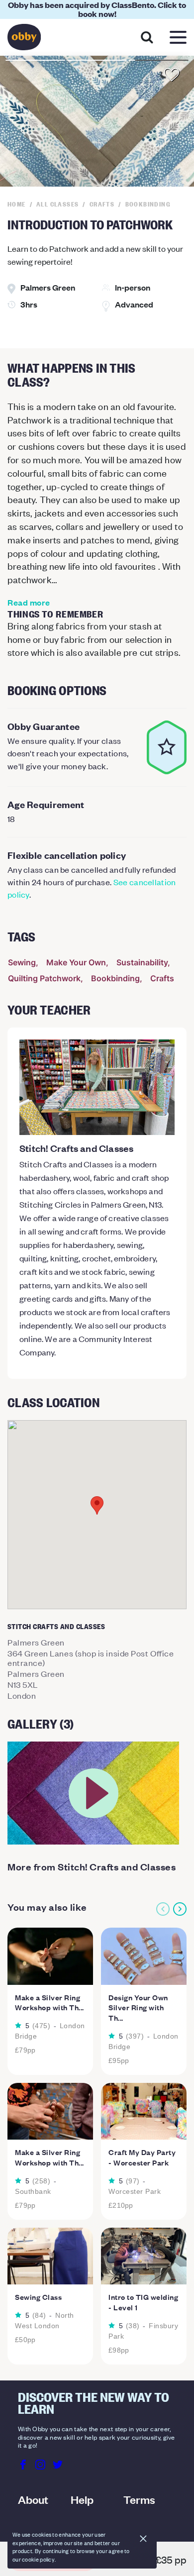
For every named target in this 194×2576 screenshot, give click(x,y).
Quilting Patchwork (44, 978)
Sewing (22, 962)
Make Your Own (76, 962)
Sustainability (142, 962)
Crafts (162, 978)
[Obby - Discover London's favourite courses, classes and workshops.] (24, 40)
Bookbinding (115, 978)
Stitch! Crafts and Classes (76, 1148)
